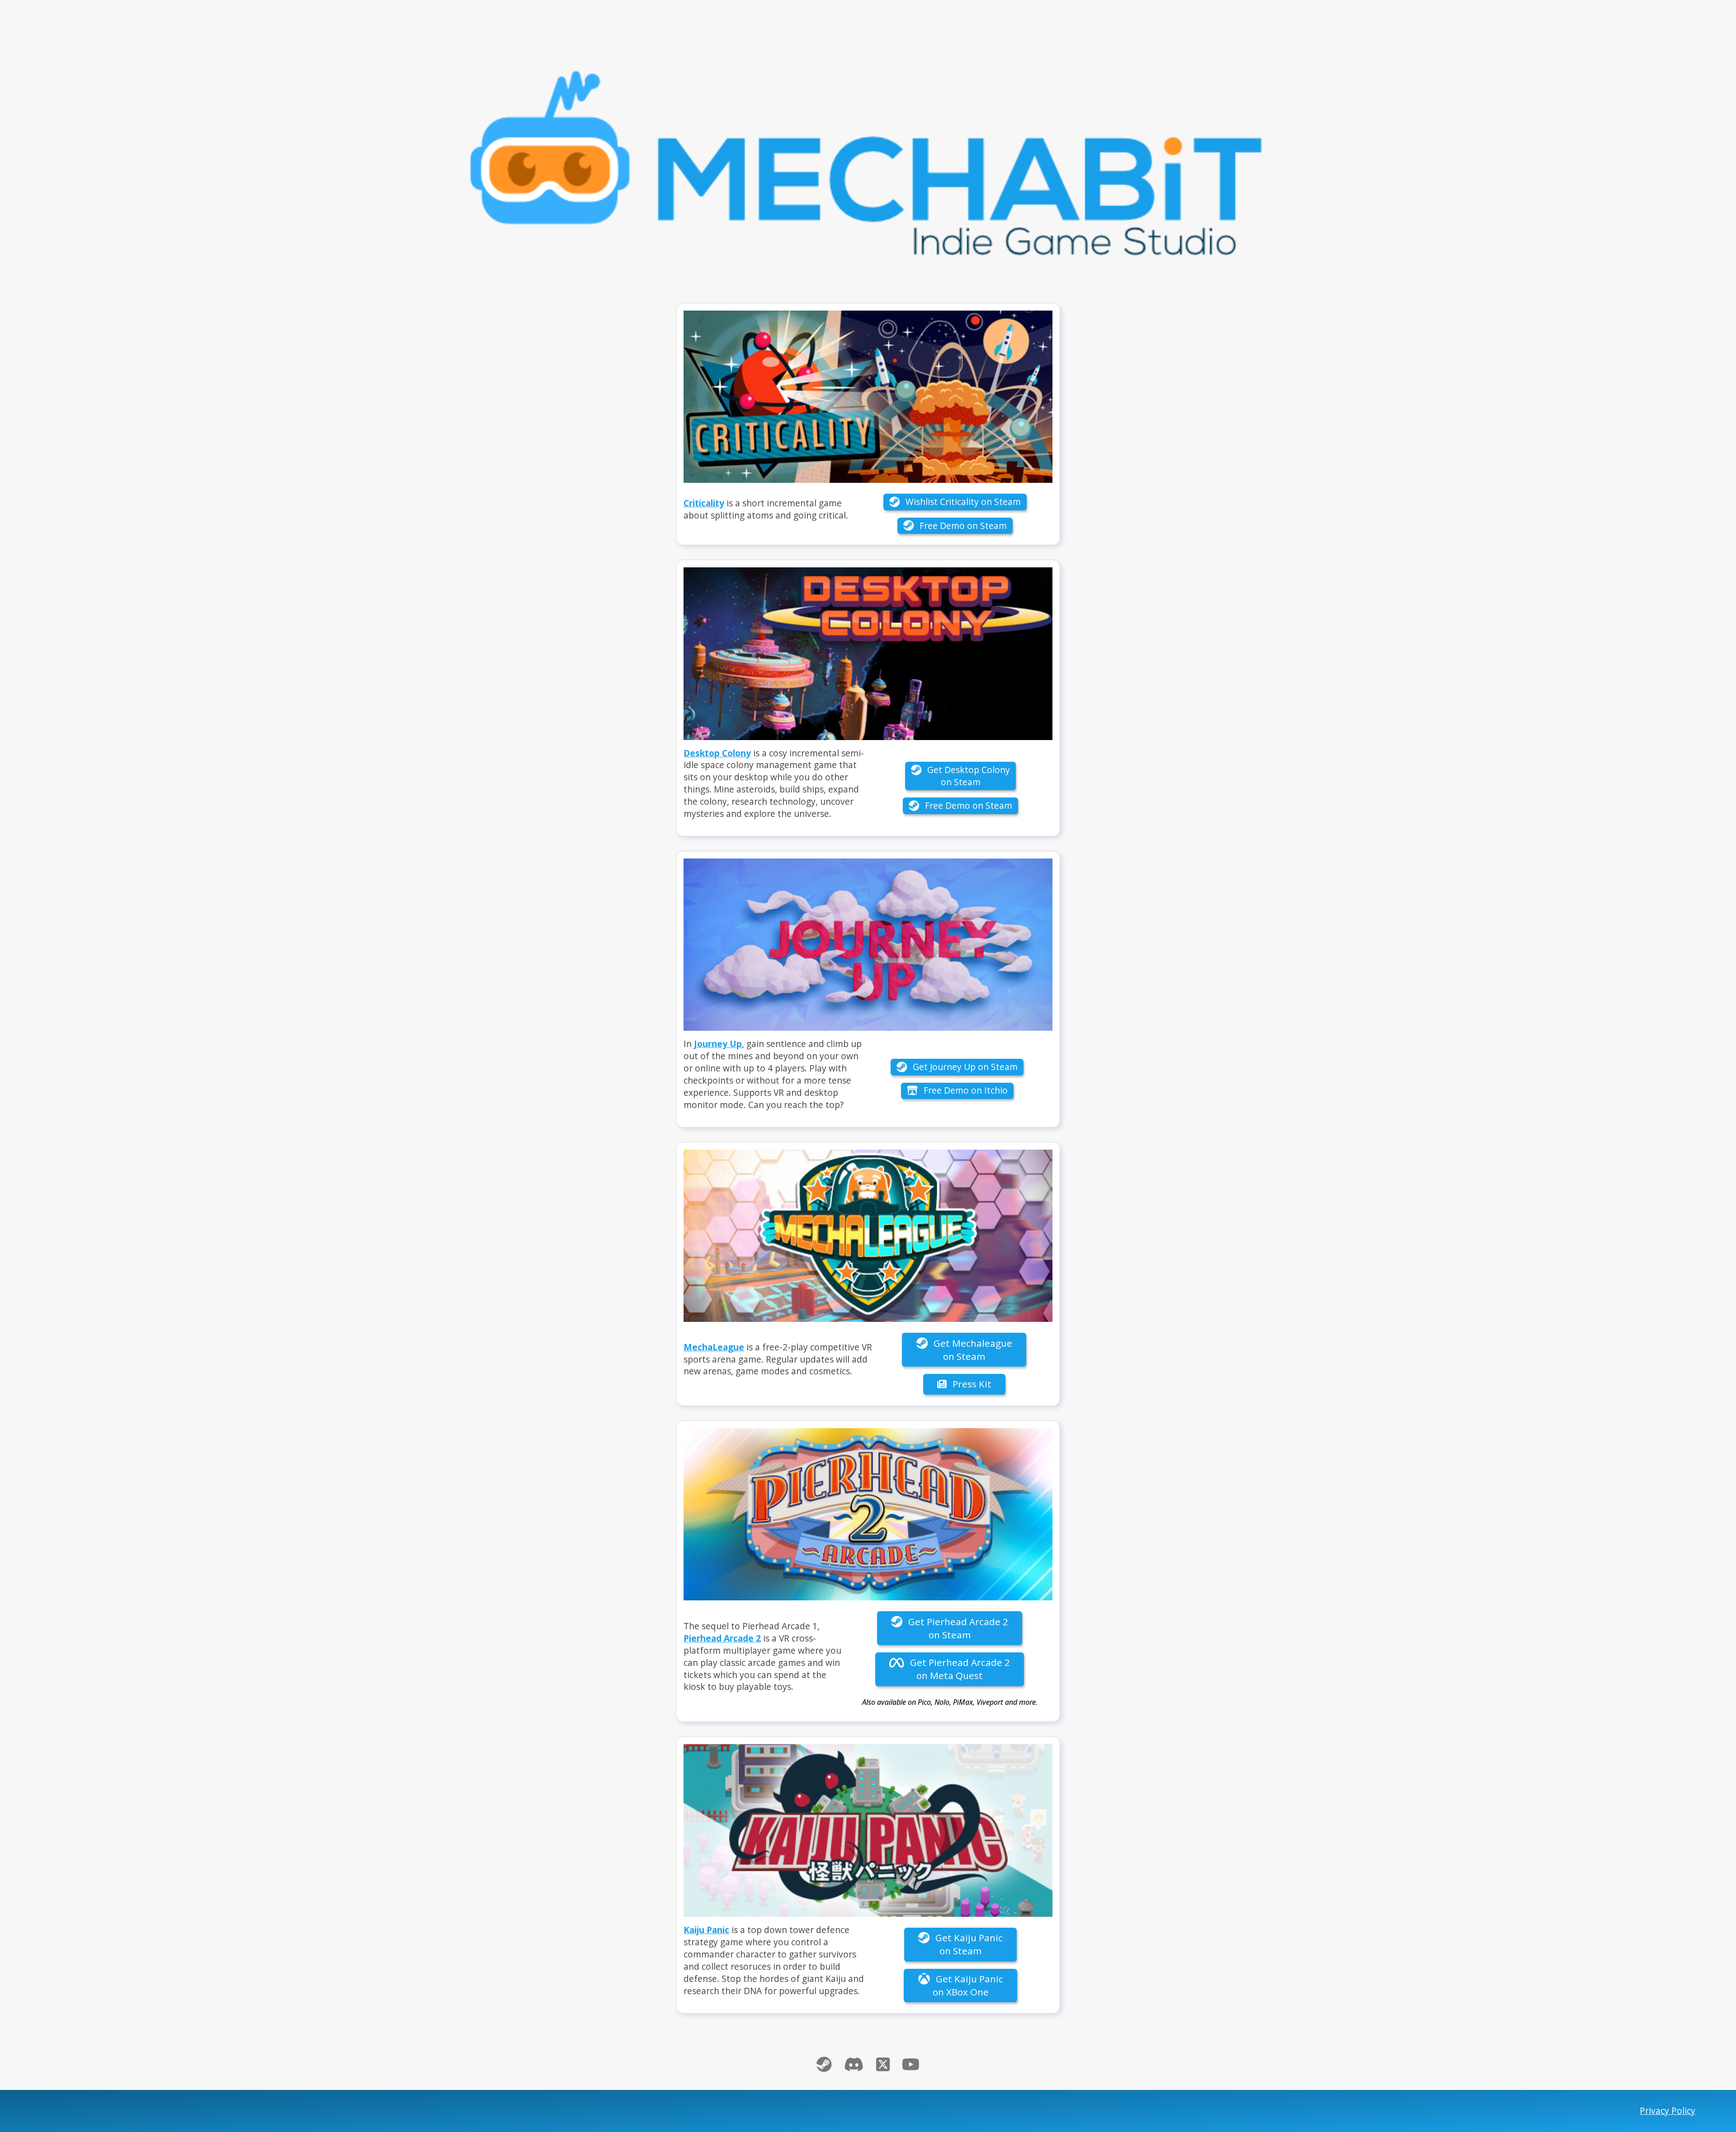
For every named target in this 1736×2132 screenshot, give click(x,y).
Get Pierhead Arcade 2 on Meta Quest (959, 1669)
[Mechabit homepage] (868, 156)
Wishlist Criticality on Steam (962, 502)
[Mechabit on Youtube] (911, 2064)
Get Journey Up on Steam (964, 1067)
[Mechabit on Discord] (854, 2064)
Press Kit (971, 1384)
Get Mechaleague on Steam (972, 1350)
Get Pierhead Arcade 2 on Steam (957, 1628)
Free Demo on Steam (962, 526)
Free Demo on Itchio (965, 1090)
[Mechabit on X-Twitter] (883, 2064)
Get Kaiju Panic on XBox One (968, 1985)
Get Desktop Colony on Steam (967, 776)
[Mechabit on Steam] (824, 2064)
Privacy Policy (1668, 2111)
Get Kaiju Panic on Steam (968, 1944)
